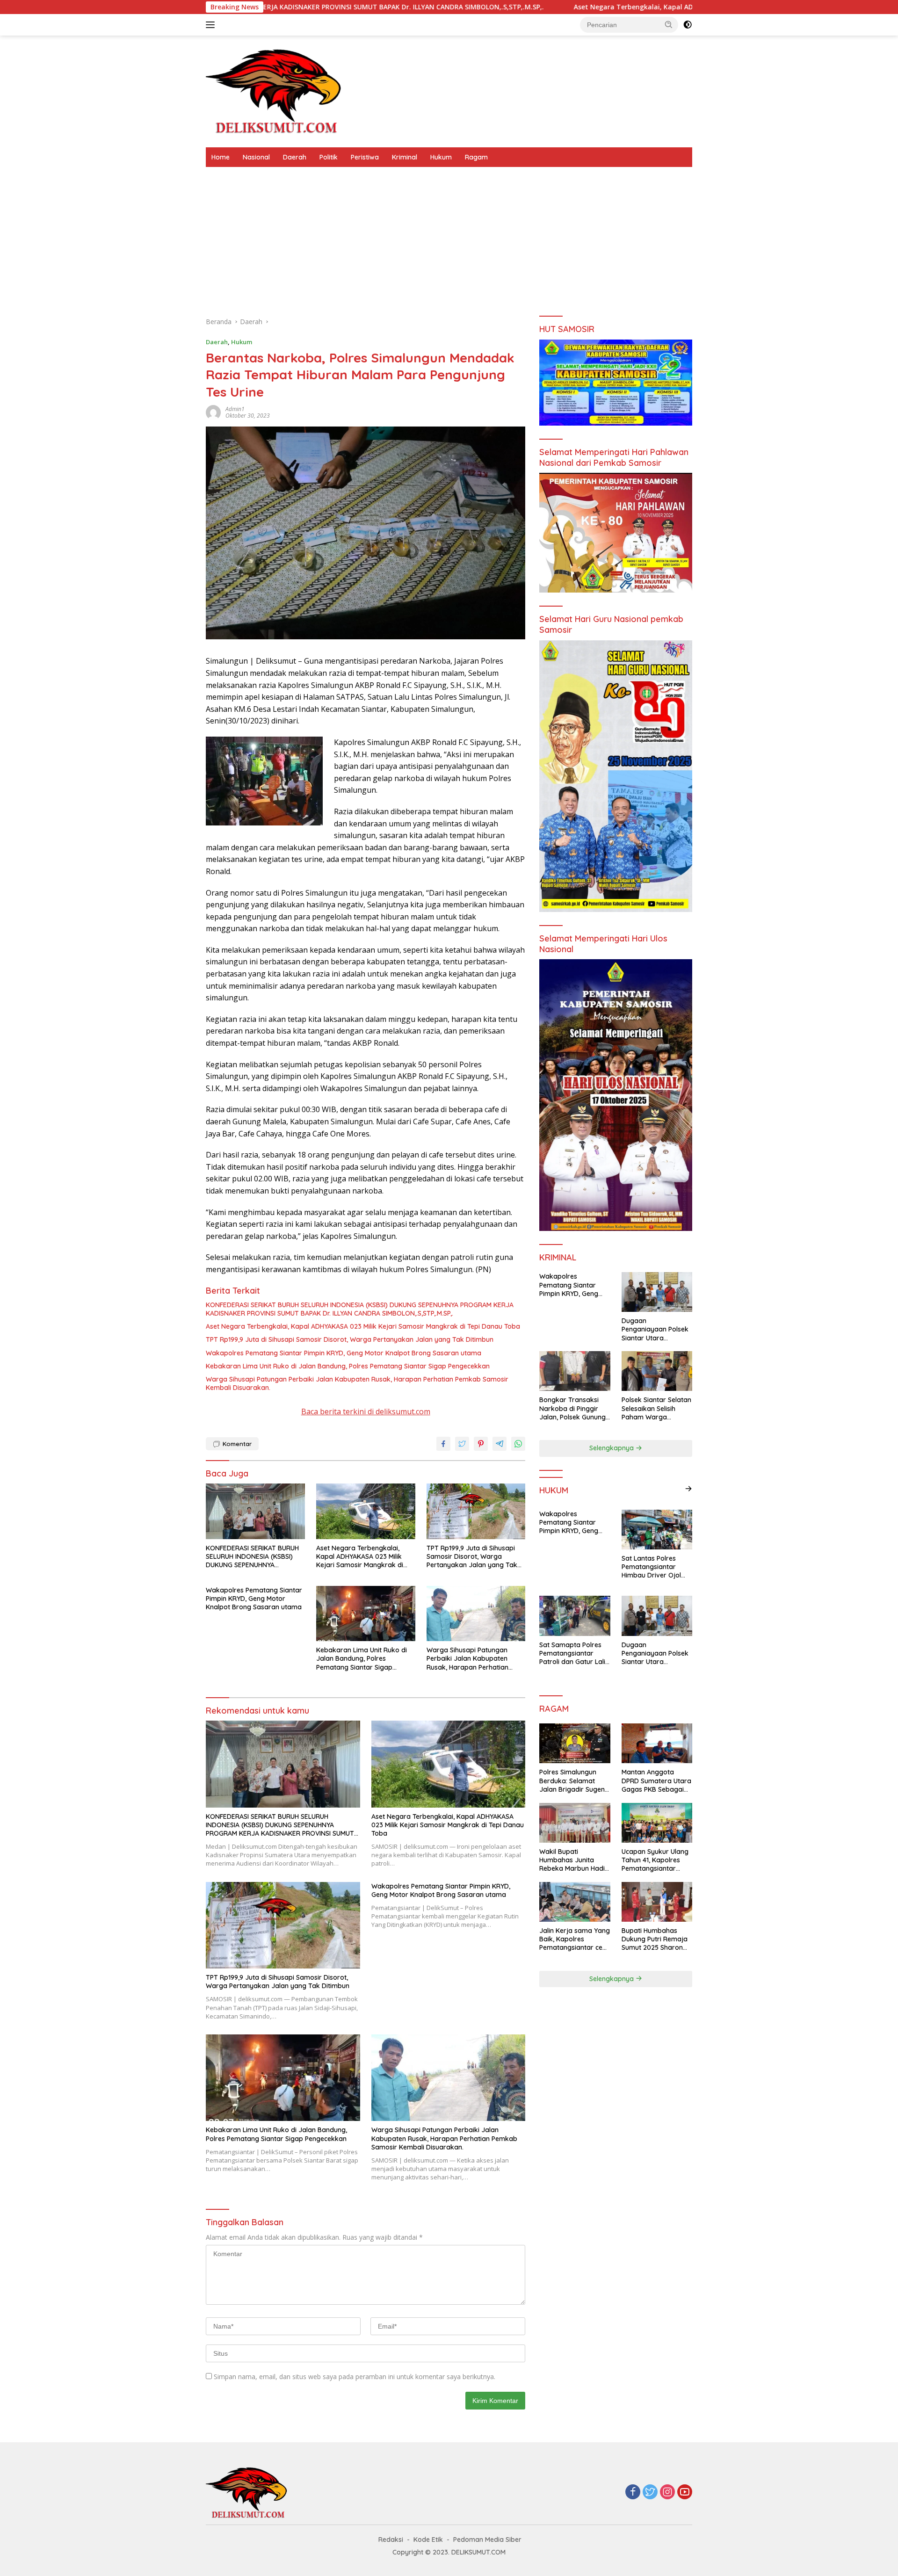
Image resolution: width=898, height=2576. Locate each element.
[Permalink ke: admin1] (213, 412)
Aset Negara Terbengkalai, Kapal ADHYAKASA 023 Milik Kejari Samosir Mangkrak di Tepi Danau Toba (574, 7)
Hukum (441, 157)
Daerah (295, 157)
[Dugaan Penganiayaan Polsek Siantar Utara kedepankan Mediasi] (657, 1292)
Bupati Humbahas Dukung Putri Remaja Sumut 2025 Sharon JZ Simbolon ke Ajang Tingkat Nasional (656, 1939)
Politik (329, 157)
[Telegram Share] (500, 1444)
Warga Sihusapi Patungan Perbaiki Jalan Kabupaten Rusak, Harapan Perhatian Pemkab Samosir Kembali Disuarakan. (357, 1383)
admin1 (235, 409)
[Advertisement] (449, 237)
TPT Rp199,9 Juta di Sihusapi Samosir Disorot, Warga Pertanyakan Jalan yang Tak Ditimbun (350, 1339)
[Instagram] (667, 2493)
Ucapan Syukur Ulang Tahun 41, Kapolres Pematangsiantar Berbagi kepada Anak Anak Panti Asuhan (656, 1860)
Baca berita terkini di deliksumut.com (366, 1411)
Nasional (256, 157)
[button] (669, 24)
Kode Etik (428, 2540)
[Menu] (212, 25)
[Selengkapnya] (688, 1489)
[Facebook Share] (443, 1444)
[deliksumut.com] (276, 90)
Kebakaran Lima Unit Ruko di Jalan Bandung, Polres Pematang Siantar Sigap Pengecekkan (348, 1366)
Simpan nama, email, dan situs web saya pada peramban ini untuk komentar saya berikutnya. (355, 2377)
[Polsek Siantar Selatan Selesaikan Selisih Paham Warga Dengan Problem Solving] (657, 1371)
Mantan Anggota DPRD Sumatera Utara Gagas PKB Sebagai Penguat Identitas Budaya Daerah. (656, 1781)
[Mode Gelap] (688, 25)
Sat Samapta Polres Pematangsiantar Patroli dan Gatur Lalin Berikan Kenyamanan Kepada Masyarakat (574, 1653)
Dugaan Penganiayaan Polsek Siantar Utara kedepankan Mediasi (655, 1329)
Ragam (476, 157)
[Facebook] (633, 2493)
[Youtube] (685, 2493)
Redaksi (391, 2540)
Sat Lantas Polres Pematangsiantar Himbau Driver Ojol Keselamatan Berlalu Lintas (654, 1567)
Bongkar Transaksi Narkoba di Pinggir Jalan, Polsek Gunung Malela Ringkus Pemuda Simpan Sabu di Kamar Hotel (574, 1408)
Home (221, 157)
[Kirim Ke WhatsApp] (518, 1444)
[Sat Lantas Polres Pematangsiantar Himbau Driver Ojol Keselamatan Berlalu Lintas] (657, 1530)
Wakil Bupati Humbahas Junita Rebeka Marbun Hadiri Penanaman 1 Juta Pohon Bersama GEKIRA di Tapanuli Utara (574, 1860)
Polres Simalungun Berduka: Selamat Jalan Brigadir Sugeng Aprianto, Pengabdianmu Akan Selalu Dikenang (574, 1781)
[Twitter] (650, 2493)
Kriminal (405, 157)
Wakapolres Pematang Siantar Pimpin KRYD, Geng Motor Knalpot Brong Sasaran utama (344, 1353)
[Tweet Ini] (462, 1444)
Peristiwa (365, 157)
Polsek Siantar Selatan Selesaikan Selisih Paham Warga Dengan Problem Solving (656, 1408)
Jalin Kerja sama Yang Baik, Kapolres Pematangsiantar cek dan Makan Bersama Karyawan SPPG (575, 1939)
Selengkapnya (612, 1448)
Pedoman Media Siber (487, 2540)
